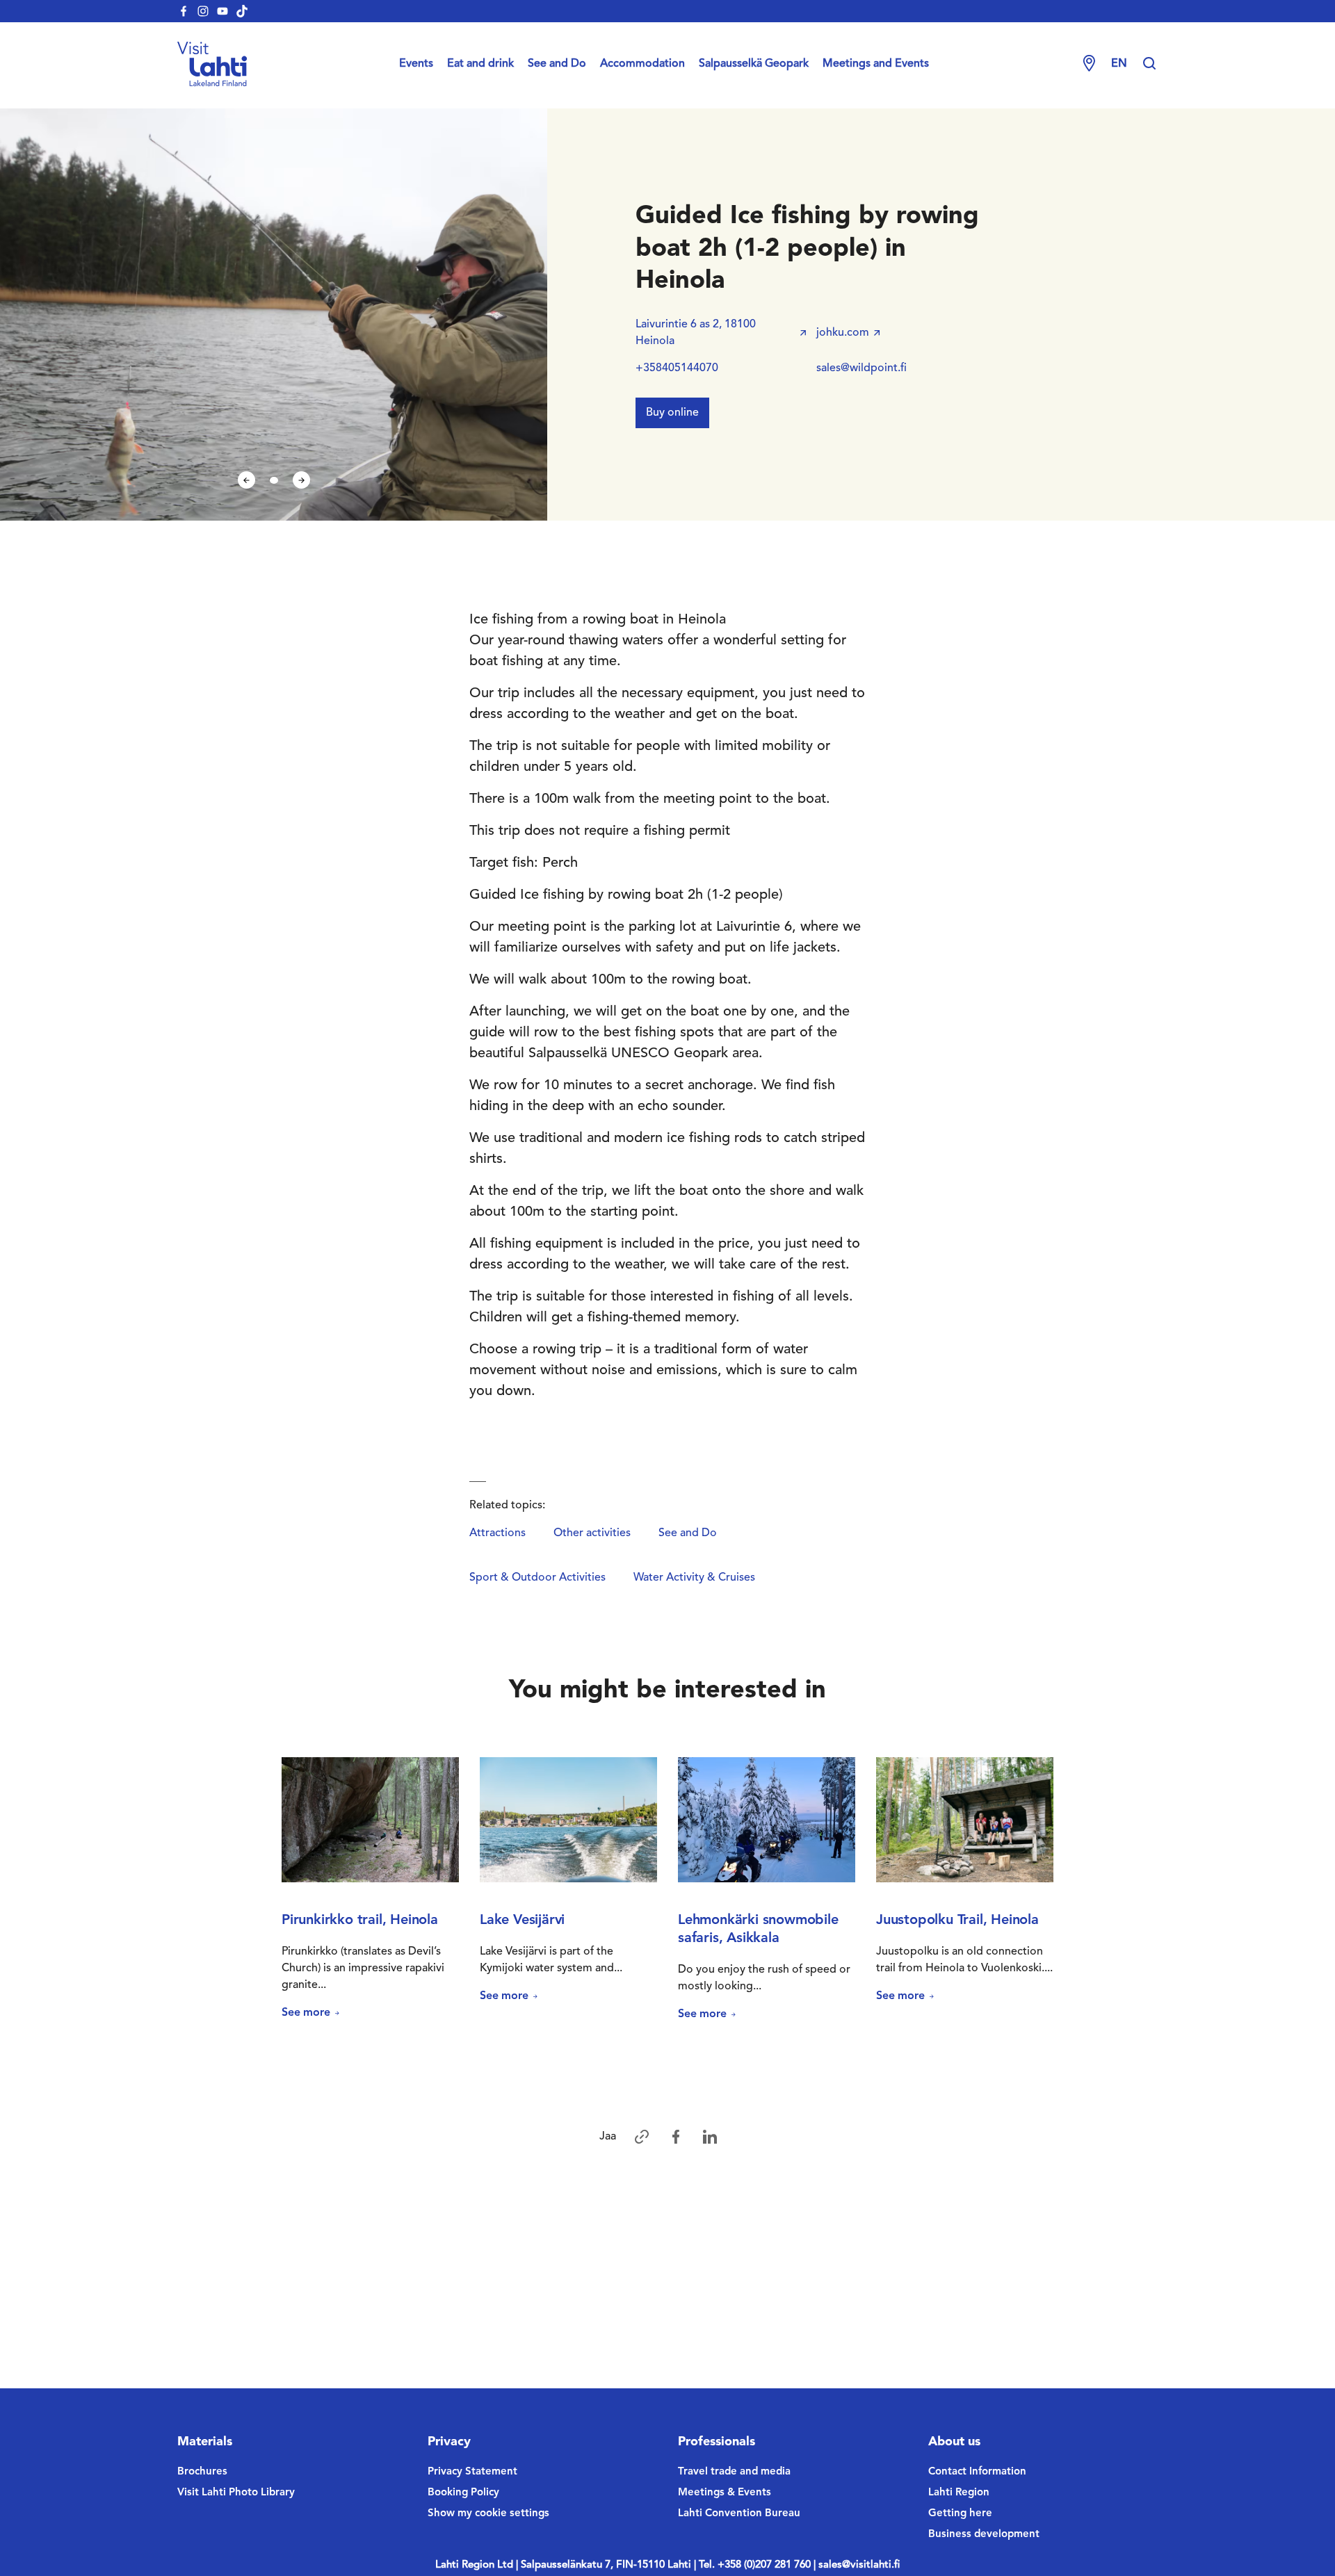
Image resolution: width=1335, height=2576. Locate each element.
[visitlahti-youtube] (222, 11)
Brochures (202, 2472)
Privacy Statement (472, 2472)
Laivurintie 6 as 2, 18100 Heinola (696, 333)
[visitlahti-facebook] (184, 11)
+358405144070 (677, 368)
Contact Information (977, 2472)
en (1119, 64)
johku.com (843, 333)
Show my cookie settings (488, 2514)
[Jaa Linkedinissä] (710, 2137)
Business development (984, 2535)
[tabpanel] (274, 315)
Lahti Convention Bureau (739, 2514)
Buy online (672, 413)
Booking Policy (463, 2493)
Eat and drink (480, 64)
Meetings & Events (725, 2493)
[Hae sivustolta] (1149, 64)
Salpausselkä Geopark (754, 64)
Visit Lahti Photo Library (236, 2493)
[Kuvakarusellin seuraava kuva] (301, 480)
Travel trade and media (734, 2472)
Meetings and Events (876, 64)
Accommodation (642, 64)
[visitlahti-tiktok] (242, 11)
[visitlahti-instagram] (203, 11)
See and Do (557, 64)
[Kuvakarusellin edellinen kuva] (246, 480)
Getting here (960, 2514)
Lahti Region (959, 2493)
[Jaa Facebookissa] (676, 2137)
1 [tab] (274, 480)
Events (416, 64)
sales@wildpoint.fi (861, 368)
